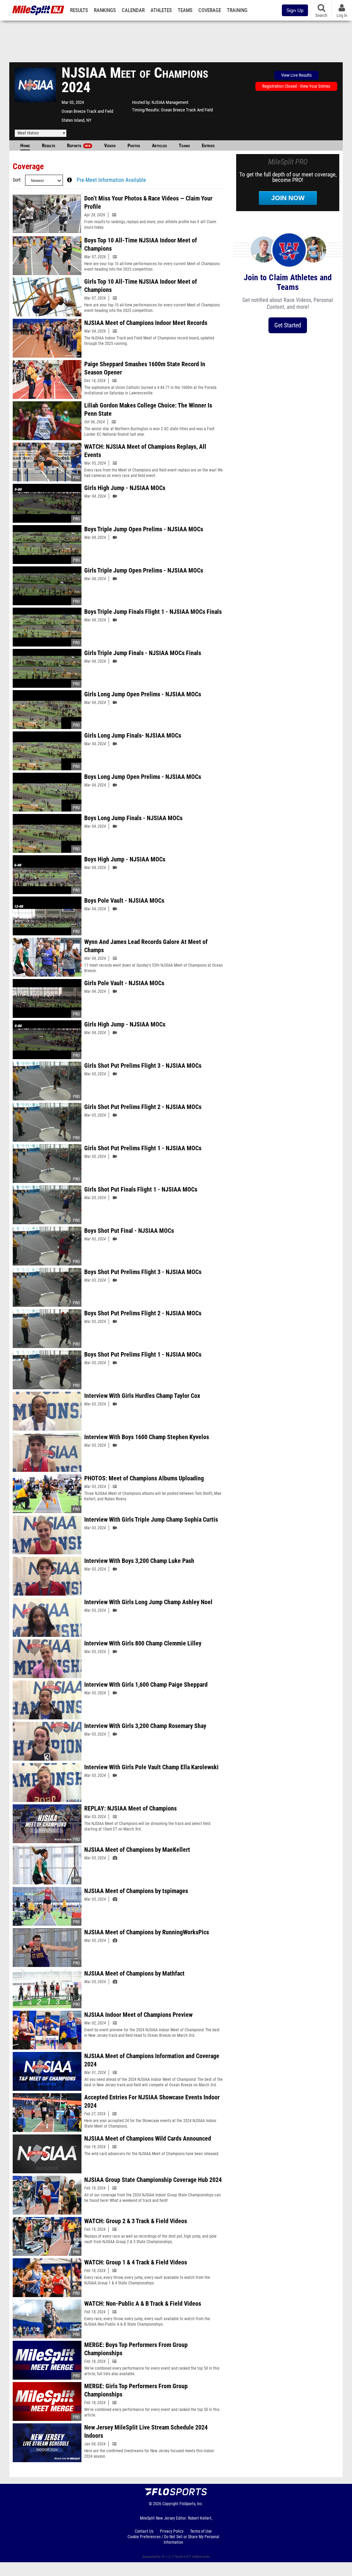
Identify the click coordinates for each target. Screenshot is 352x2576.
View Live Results (296, 75)
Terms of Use (201, 2531)
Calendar (133, 10)
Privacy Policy (172, 2531)
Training (237, 10)
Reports (79, 146)
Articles (159, 146)
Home (25, 146)
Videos (110, 146)
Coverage (210, 10)
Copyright (170, 2504)
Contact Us (144, 2531)
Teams (185, 10)
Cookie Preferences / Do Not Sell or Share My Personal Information (173, 2540)
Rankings (105, 10)
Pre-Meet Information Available (111, 180)
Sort (16, 180)
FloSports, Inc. (191, 2504)
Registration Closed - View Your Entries (296, 86)
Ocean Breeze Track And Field (187, 110)
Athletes (161, 10)
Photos (134, 146)
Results (79, 10)
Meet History (28, 133)
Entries (208, 146)
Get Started (288, 325)
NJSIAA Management (170, 102)
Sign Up (295, 10)
